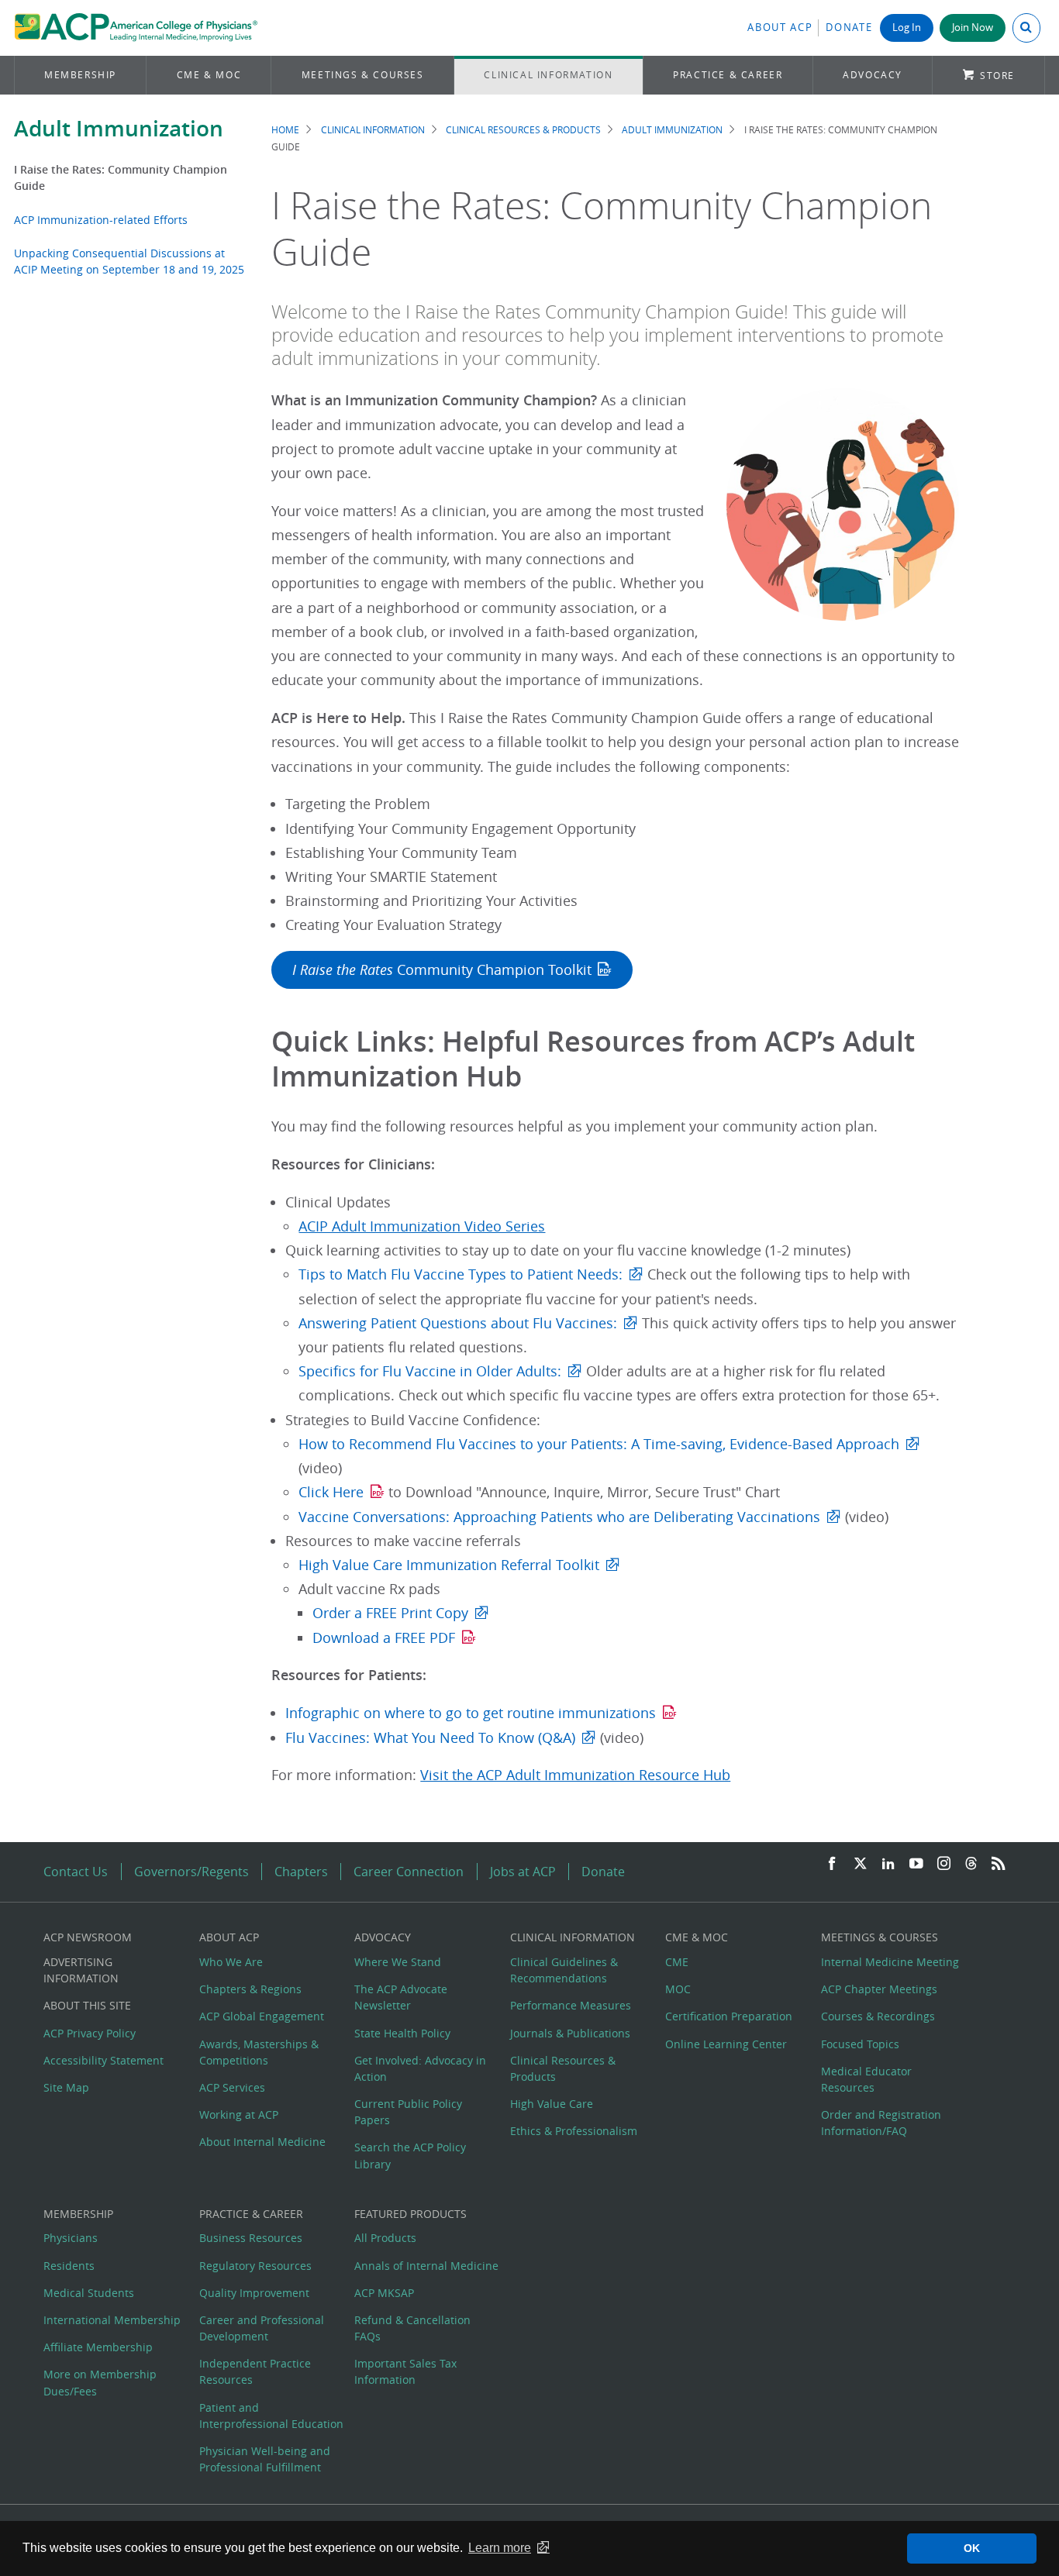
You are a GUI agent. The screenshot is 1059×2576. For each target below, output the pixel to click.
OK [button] (972, 2548)
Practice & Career (728, 75)
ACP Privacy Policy (90, 2033)
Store (997, 76)
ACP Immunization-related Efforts (101, 220)
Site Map (66, 2087)
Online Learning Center (726, 2044)
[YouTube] (916, 1864)
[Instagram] (944, 1864)
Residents (69, 2266)
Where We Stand (398, 1962)
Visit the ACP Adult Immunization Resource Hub (575, 1775)
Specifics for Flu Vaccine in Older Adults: (430, 1371)
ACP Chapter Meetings (879, 1989)
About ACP (780, 28)
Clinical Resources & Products (523, 130)
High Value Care (552, 2104)
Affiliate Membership (98, 2347)
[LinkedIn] (888, 1864)
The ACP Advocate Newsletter (401, 1997)
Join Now (973, 28)
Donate (849, 28)
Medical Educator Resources (866, 2079)
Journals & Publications (570, 2033)
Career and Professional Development (262, 2328)
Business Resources (251, 2238)
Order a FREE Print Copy (390, 1613)
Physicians (71, 2238)
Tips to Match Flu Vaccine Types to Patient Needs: (461, 1274)
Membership (80, 75)
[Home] (136, 28)
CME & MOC (209, 75)
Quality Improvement (254, 2293)
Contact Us (76, 1872)
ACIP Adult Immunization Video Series (422, 1226)
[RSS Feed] (999, 1864)
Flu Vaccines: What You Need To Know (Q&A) (430, 1738)
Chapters (301, 1872)
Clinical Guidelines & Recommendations (564, 1970)
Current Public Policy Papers (408, 2112)
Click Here (331, 1492)
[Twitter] (861, 1864)
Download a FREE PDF (384, 1638)
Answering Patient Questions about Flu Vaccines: (458, 1323)
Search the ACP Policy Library (410, 2155)
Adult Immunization (119, 128)
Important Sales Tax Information (405, 2371)
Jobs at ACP (523, 1872)
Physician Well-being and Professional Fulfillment (265, 2459)
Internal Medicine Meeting (890, 1962)
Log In (907, 28)
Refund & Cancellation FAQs (412, 2328)
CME (677, 1962)
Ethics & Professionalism (574, 2131)
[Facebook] (832, 1864)
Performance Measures (571, 2005)
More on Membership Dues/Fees (100, 2382)
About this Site (87, 2005)
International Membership (112, 2320)
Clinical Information (548, 75)
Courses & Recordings (878, 2016)
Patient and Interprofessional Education (271, 2416)
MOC (678, 1989)
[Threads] (971, 1864)
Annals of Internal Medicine (426, 2266)
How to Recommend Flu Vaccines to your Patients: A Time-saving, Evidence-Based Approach (599, 1444)
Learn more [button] (500, 2548)
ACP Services (232, 2087)
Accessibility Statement (103, 2060)
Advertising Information (81, 1970)
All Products (385, 2238)
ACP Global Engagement (262, 2016)
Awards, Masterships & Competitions (259, 2052)
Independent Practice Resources (255, 2371)
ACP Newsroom (88, 1937)
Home (285, 130)
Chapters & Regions (250, 1989)
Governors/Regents (191, 1872)
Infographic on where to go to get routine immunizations (471, 1713)
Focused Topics (860, 2044)
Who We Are (231, 1962)
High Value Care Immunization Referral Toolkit (449, 1565)
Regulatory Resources (255, 2266)
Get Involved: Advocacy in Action (420, 2068)
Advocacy (873, 75)
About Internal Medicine (262, 2142)
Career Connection (409, 1872)
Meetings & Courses (363, 75)
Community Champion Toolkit (442, 970)
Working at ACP (239, 2115)
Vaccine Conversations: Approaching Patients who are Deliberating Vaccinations (559, 1517)
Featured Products (410, 2214)
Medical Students (89, 2293)
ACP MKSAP (384, 2293)
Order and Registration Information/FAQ (881, 2123)
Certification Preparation (729, 2016)
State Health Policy (402, 2033)
